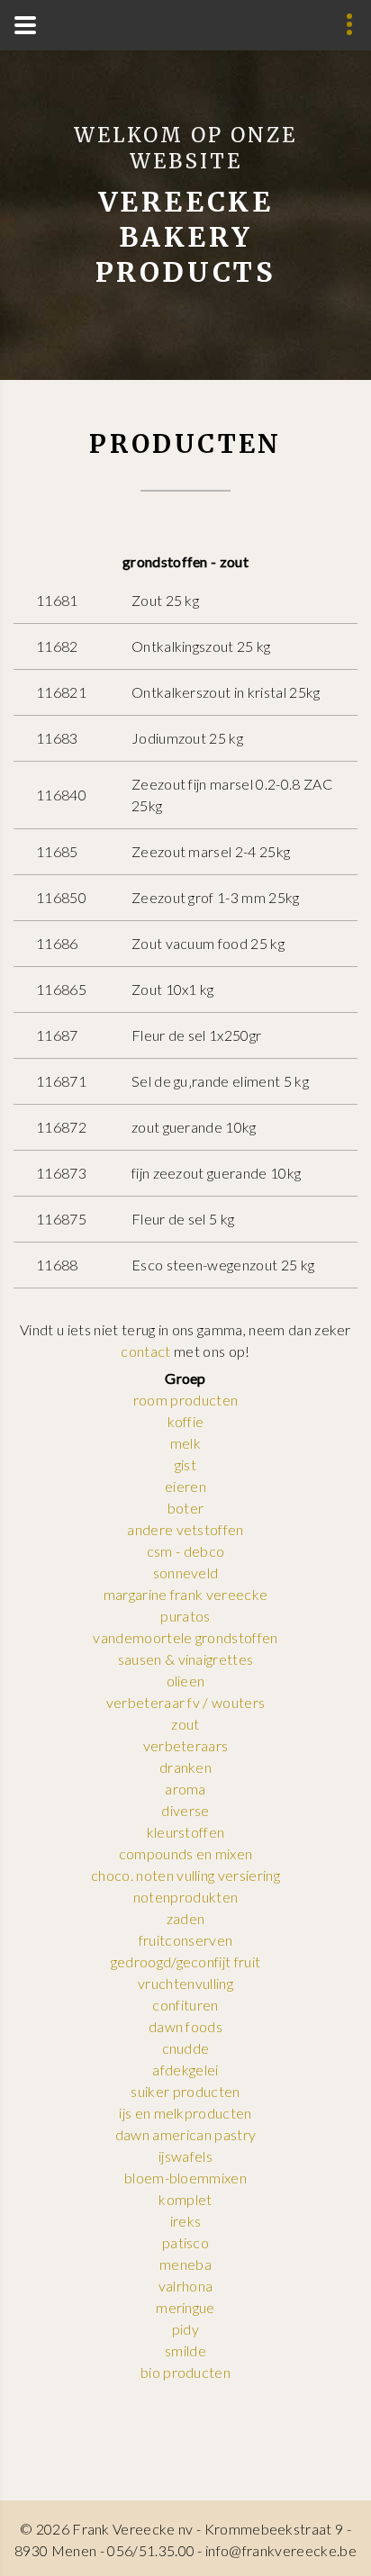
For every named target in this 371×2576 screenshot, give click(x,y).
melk (185, 1443)
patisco (185, 2242)
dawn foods (185, 2026)
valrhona (186, 2286)
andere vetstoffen (185, 1529)
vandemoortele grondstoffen (185, 1637)
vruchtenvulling (185, 1983)
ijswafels (185, 2156)
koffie (186, 1421)
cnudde (186, 2048)
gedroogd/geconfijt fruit (186, 1961)
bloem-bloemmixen (185, 2178)
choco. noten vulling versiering (185, 1875)
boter (186, 1508)
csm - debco (186, 1551)
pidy (185, 2329)
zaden (186, 1918)
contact (145, 1351)
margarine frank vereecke (186, 1594)
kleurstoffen (186, 1832)
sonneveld (186, 1573)
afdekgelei (185, 2070)
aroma (185, 1789)
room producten (185, 1400)
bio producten (185, 2372)
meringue (185, 2307)
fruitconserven (185, 1940)
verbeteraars (186, 1745)
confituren (185, 2005)
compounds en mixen (186, 1853)
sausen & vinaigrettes (186, 1659)
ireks (186, 2221)
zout (185, 1724)
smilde (185, 2350)
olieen (186, 1681)
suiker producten (185, 2091)
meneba (185, 2264)
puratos (185, 1616)
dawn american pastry (185, 2134)
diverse (185, 1810)
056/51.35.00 (151, 2550)
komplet (185, 2199)
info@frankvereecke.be (281, 2550)
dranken (185, 1767)
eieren (185, 1486)
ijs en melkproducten (185, 2113)
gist (185, 1464)
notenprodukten (185, 1897)
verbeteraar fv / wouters (186, 1702)
